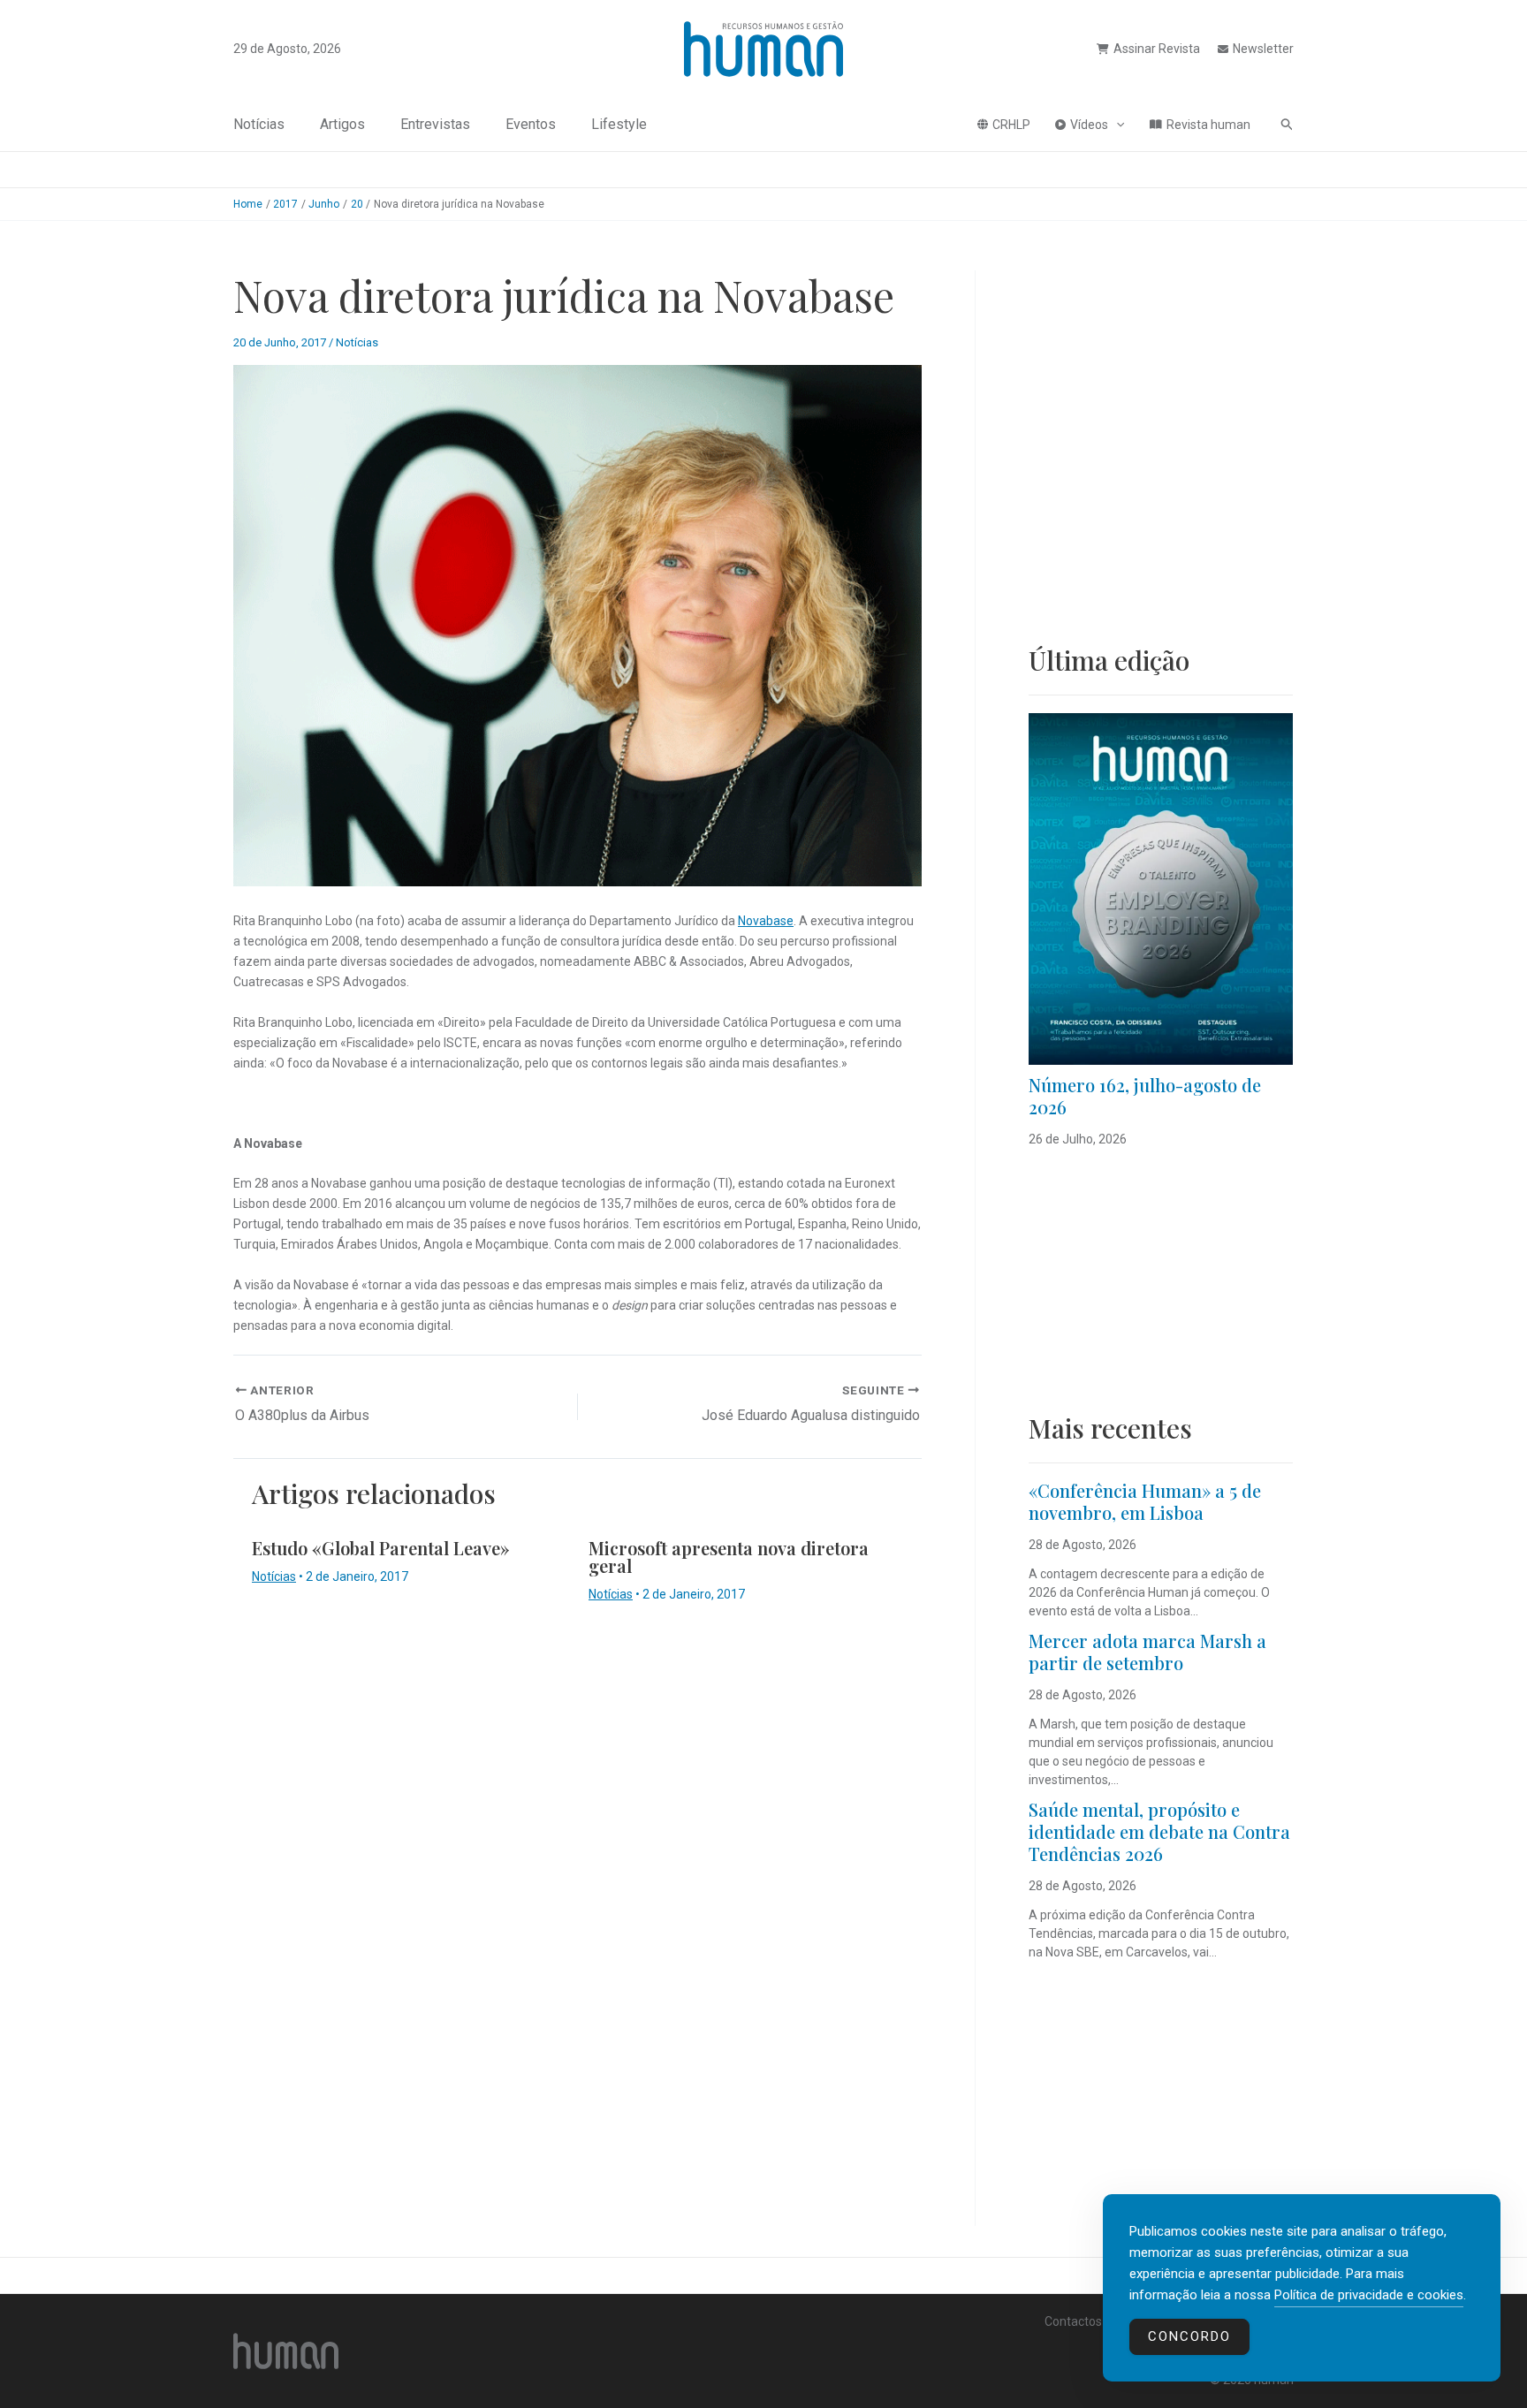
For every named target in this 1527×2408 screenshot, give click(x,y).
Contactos (1073, 2321)
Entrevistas (435, 124)
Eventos (531, 124)
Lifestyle (619, 124)
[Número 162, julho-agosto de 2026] (1161, 889)
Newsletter (1263, 49)
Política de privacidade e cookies (1369, 2295)
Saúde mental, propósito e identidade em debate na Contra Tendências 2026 (1159, 1831)
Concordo (1189, 2336)
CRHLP (1011, 125)
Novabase (766, 921)
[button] (1116, 125)
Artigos (342, 124)
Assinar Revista (1157, 49)
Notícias (259, 124)
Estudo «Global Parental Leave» (381, 1548)
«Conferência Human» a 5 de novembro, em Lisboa (1145, 1501)
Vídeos (1089, 125)
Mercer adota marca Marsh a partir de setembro (1147, 1652)
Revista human (1208, 125)
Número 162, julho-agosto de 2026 (1145, 1096)
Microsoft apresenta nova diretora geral (729, 1557)
